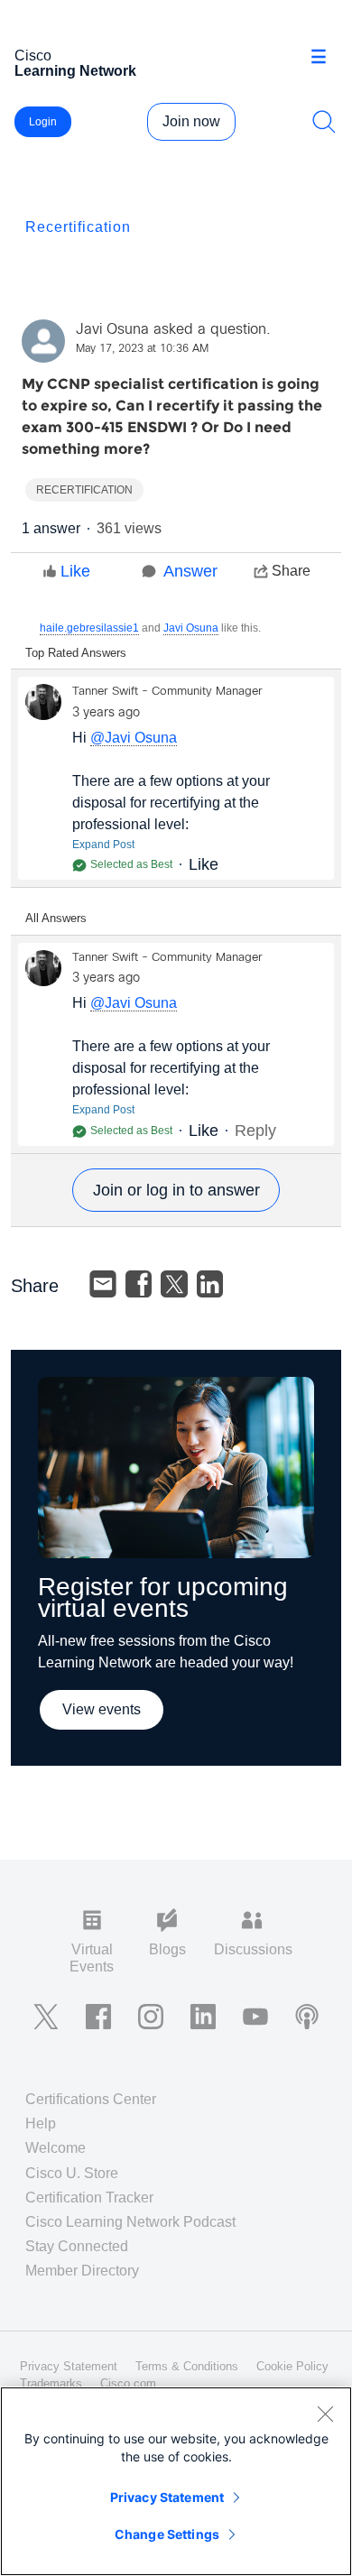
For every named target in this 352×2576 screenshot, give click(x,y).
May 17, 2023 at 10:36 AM (142, 349)
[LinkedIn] (210, 1284)
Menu (325, 58)
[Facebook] (139, 1284)
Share (291, 571)
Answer (190, 571)
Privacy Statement (167, 2497)
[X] (174, 1284)
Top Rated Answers (76, 653)
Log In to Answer (176, 1190)
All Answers (56, 918)
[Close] (325, 2414)
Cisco (75, 63)
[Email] (103, 1284)
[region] (176, 2481)
